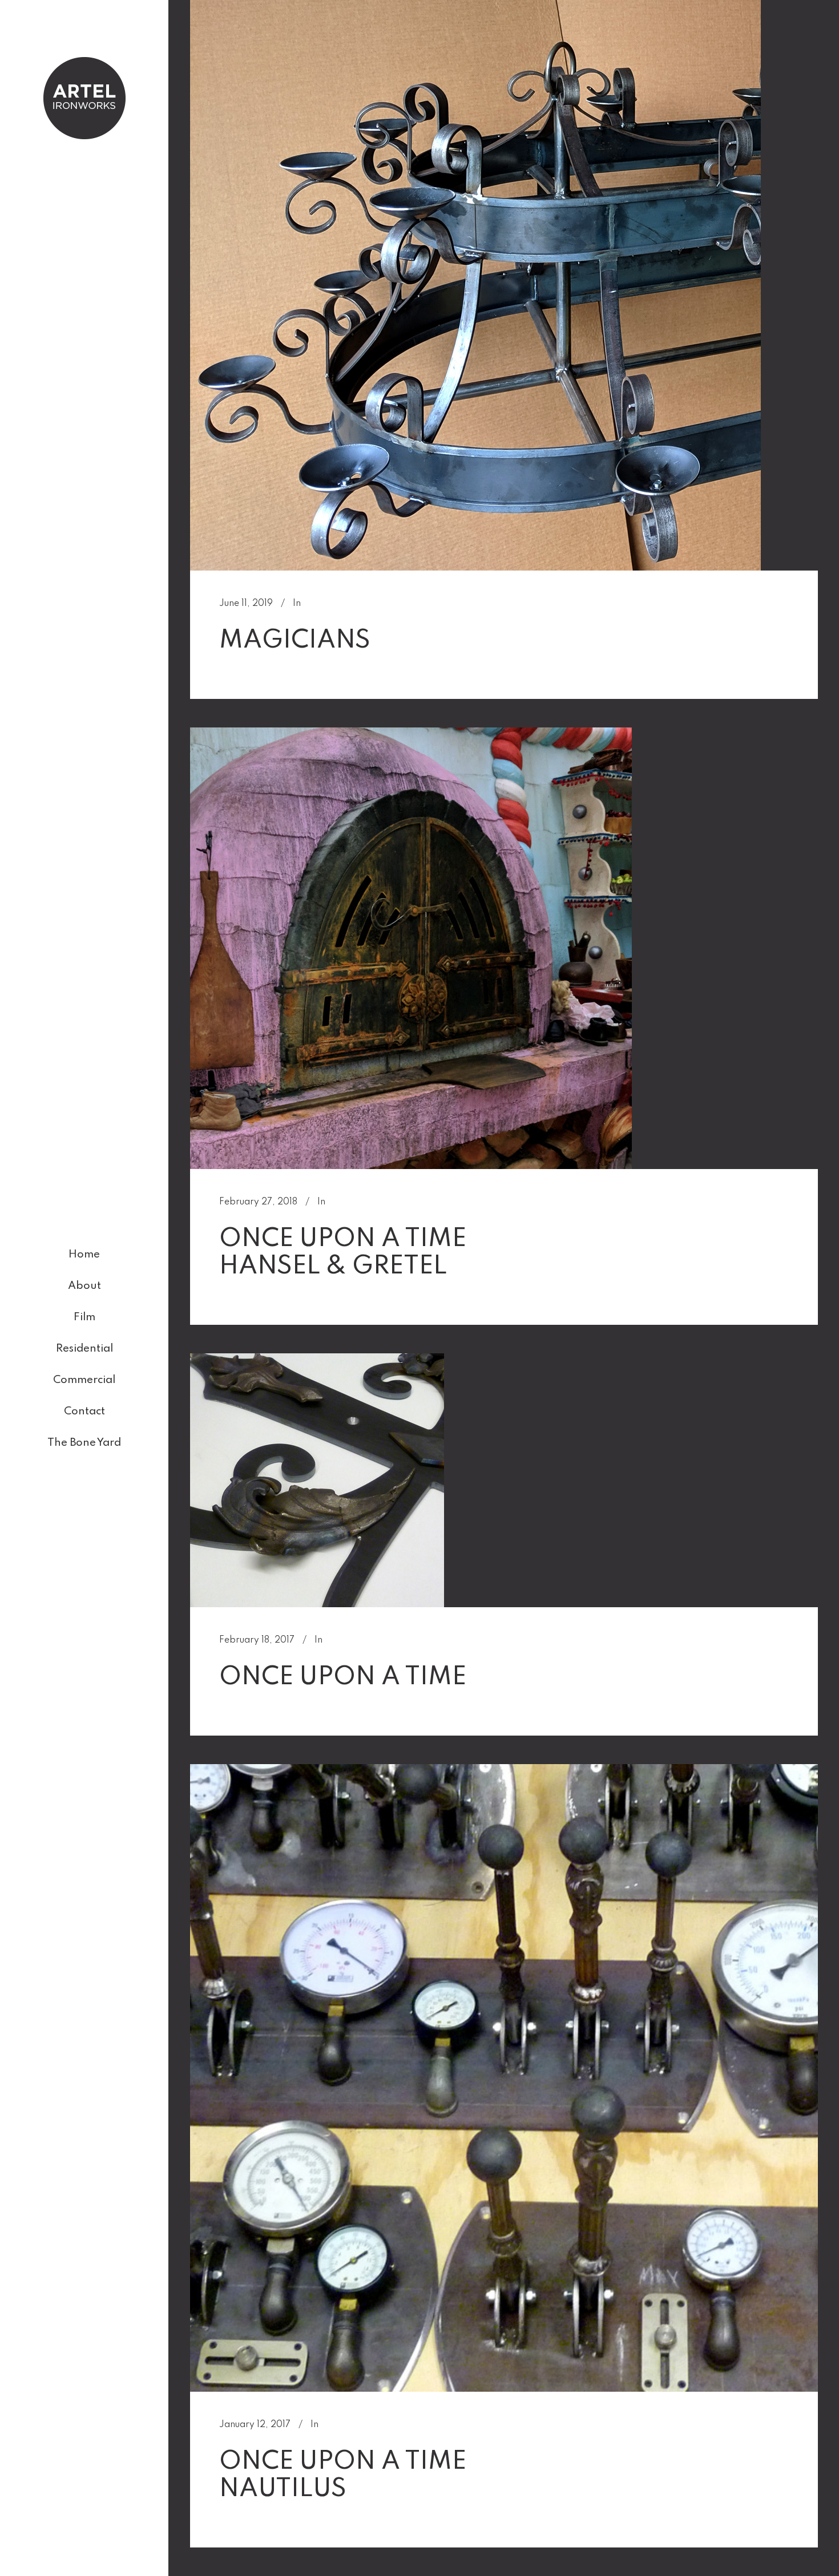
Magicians (295, 641)
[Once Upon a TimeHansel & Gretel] (411, 948)
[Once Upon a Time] (317, 1480)
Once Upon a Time (343, 1677)
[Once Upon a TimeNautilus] (504, 2078)
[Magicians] (475, 285)
